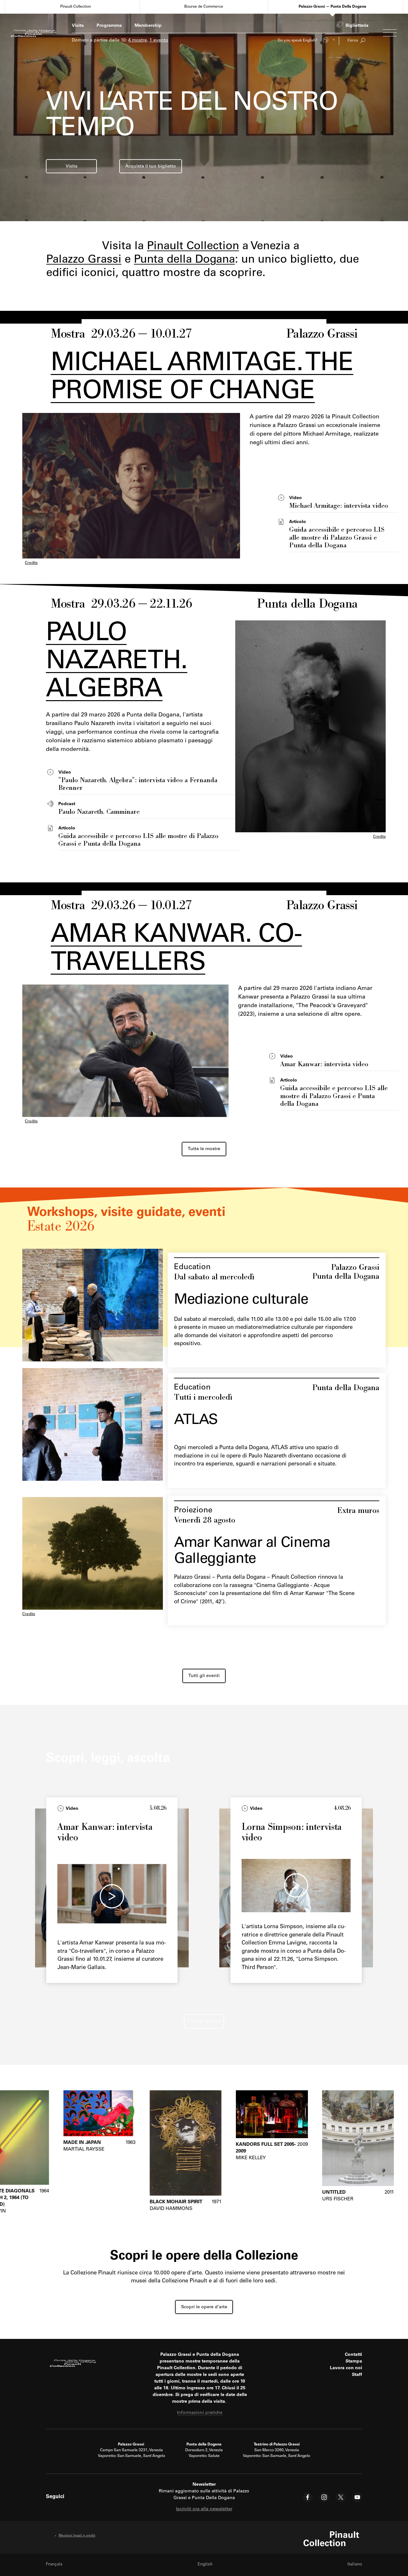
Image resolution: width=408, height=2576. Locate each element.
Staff (357, 2375)
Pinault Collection (76, 7)
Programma (109, 26)
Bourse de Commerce (204, 7)
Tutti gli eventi (204, 1676)
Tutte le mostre (204, 1149)
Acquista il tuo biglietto (151, 167)
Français (54, 2565)
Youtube (357, 2497)
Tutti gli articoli (204, 2022)
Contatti (353, 2355)
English (205, 2565)
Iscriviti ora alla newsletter (204, 2509)
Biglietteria (357, 26)
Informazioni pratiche (200, 2413)
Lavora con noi (346, 2368)
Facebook (308, 2497)
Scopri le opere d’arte (204, 2307)
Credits (31, 563)
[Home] (34, 33)
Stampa (354, 2362)
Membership (148, 26)
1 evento (159, 41)
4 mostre (138, 41)
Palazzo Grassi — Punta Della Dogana (332, 7)
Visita (78, 26)
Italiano (355, 2565)
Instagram (324, 2497)
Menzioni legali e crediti (77, 2536)
